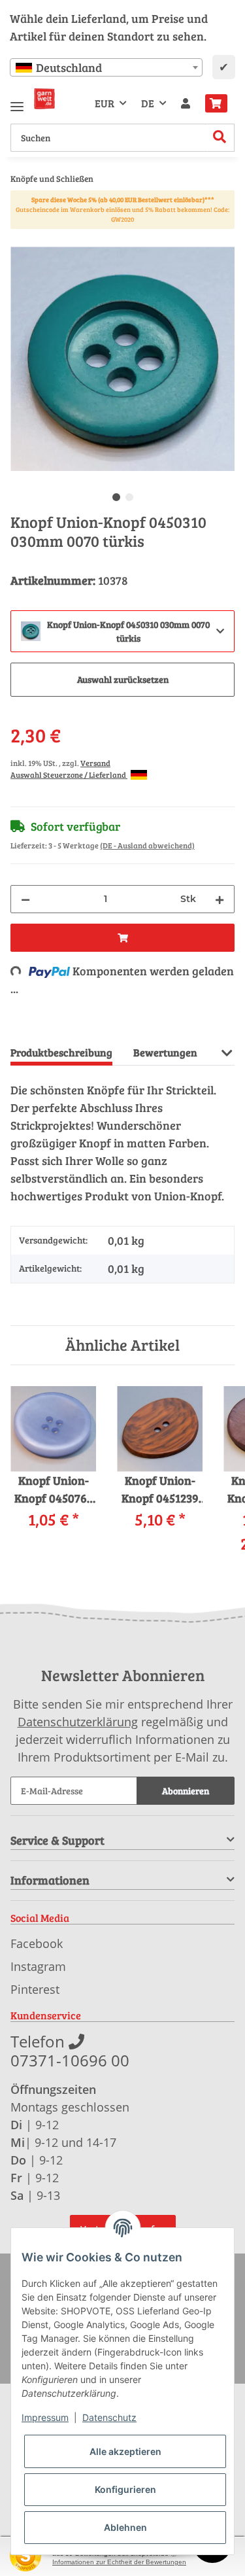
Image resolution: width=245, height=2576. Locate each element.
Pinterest (35, 1989)
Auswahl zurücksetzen (123, 679)
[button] (186, 103)
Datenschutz (109, 2417)
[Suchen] (220, 138)
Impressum (45, 2417)
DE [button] (148, 103)
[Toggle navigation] (17, 101)
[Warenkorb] (216, 103)
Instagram (38, 1966)
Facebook (37, 1943)
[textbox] (106, 67)
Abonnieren (186, 1791)
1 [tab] (116, 497)
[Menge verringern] (25, 899)
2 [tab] (129, 497)
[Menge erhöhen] (220, 899)
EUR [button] (105, 103)
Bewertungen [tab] (165, 1052)
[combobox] (106, 67)
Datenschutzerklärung (78, 1722)
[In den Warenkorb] (21, 239)
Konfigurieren (125, 2489)
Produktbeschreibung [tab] (61, 1052)
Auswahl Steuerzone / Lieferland (69, 775)
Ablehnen (125, 2527)
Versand (95, 763)
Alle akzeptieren (125, 2451)
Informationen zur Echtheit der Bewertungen (119, 2562)
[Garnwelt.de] (44, 99)
